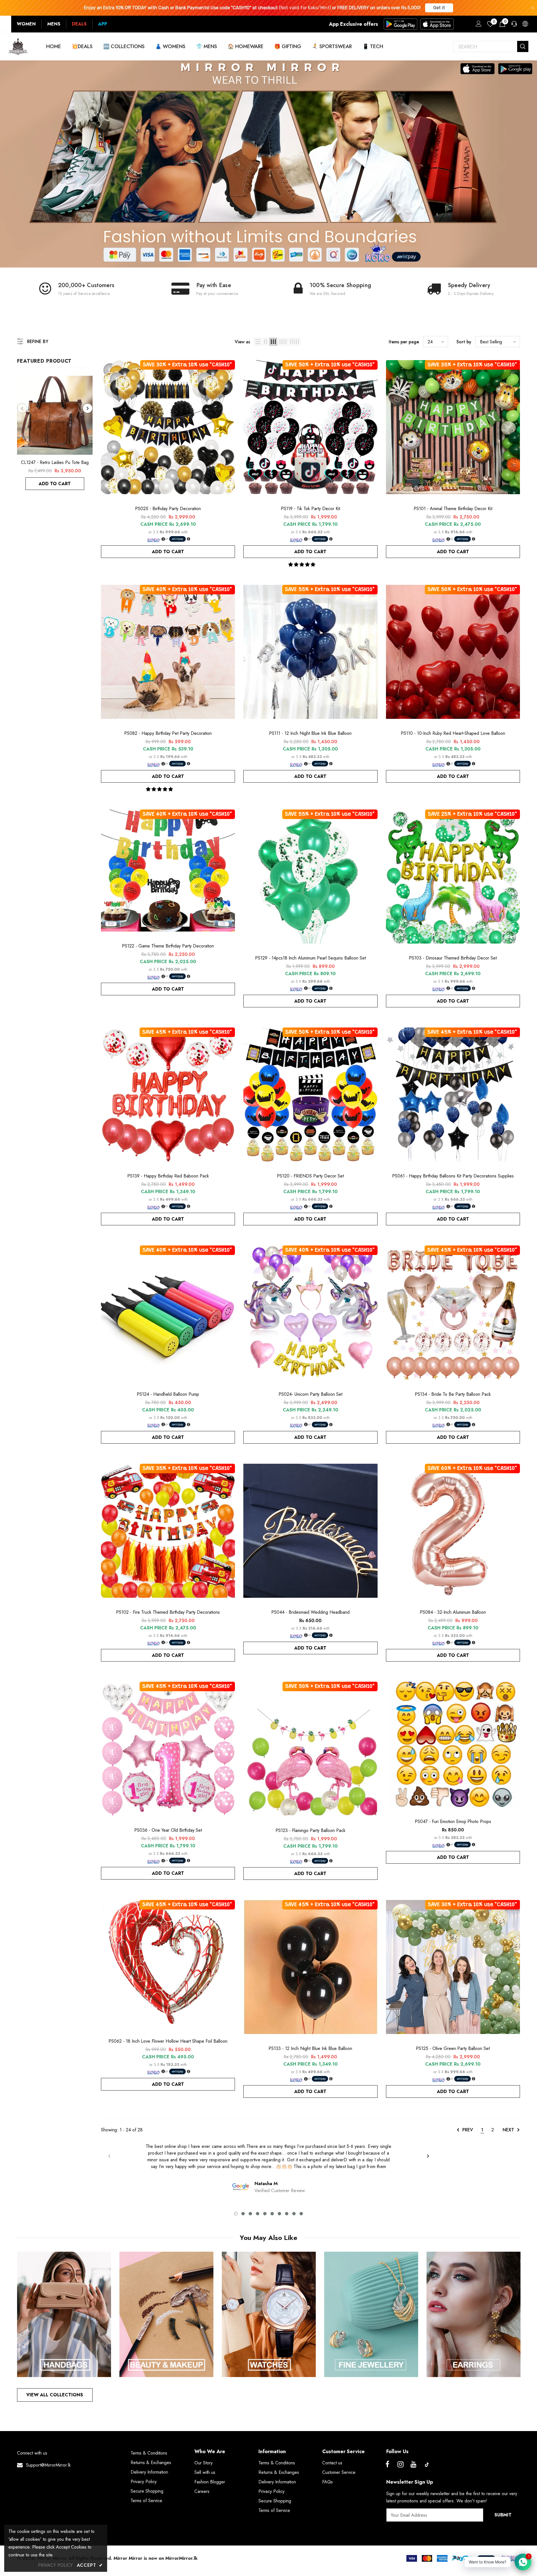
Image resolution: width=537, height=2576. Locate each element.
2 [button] (243, 2214)
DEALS (79, 24)
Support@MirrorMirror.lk (48, 2465)
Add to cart (55, 484)
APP (103, 24)
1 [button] (236, 2214)
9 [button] (294, 2214)
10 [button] (301, 2214)
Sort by (464, 342)
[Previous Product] (22, 408)
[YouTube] (414, 2465)
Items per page (404, 342)
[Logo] (18, 46)
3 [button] (250, 2214)
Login (478, 25)
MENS (54, 24)
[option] (55, 433)
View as (242, 342)
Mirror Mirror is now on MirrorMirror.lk (156, 2558)
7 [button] (279, 2214)
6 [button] (272, 2214)
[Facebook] (387, 2465)
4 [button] (258, 2214)
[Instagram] (401, 2465)
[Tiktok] (427, 2465)
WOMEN (26, 24)
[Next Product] (88, 408)
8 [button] (287, 2214)
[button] (302, 565)
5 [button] (265, 2214)
